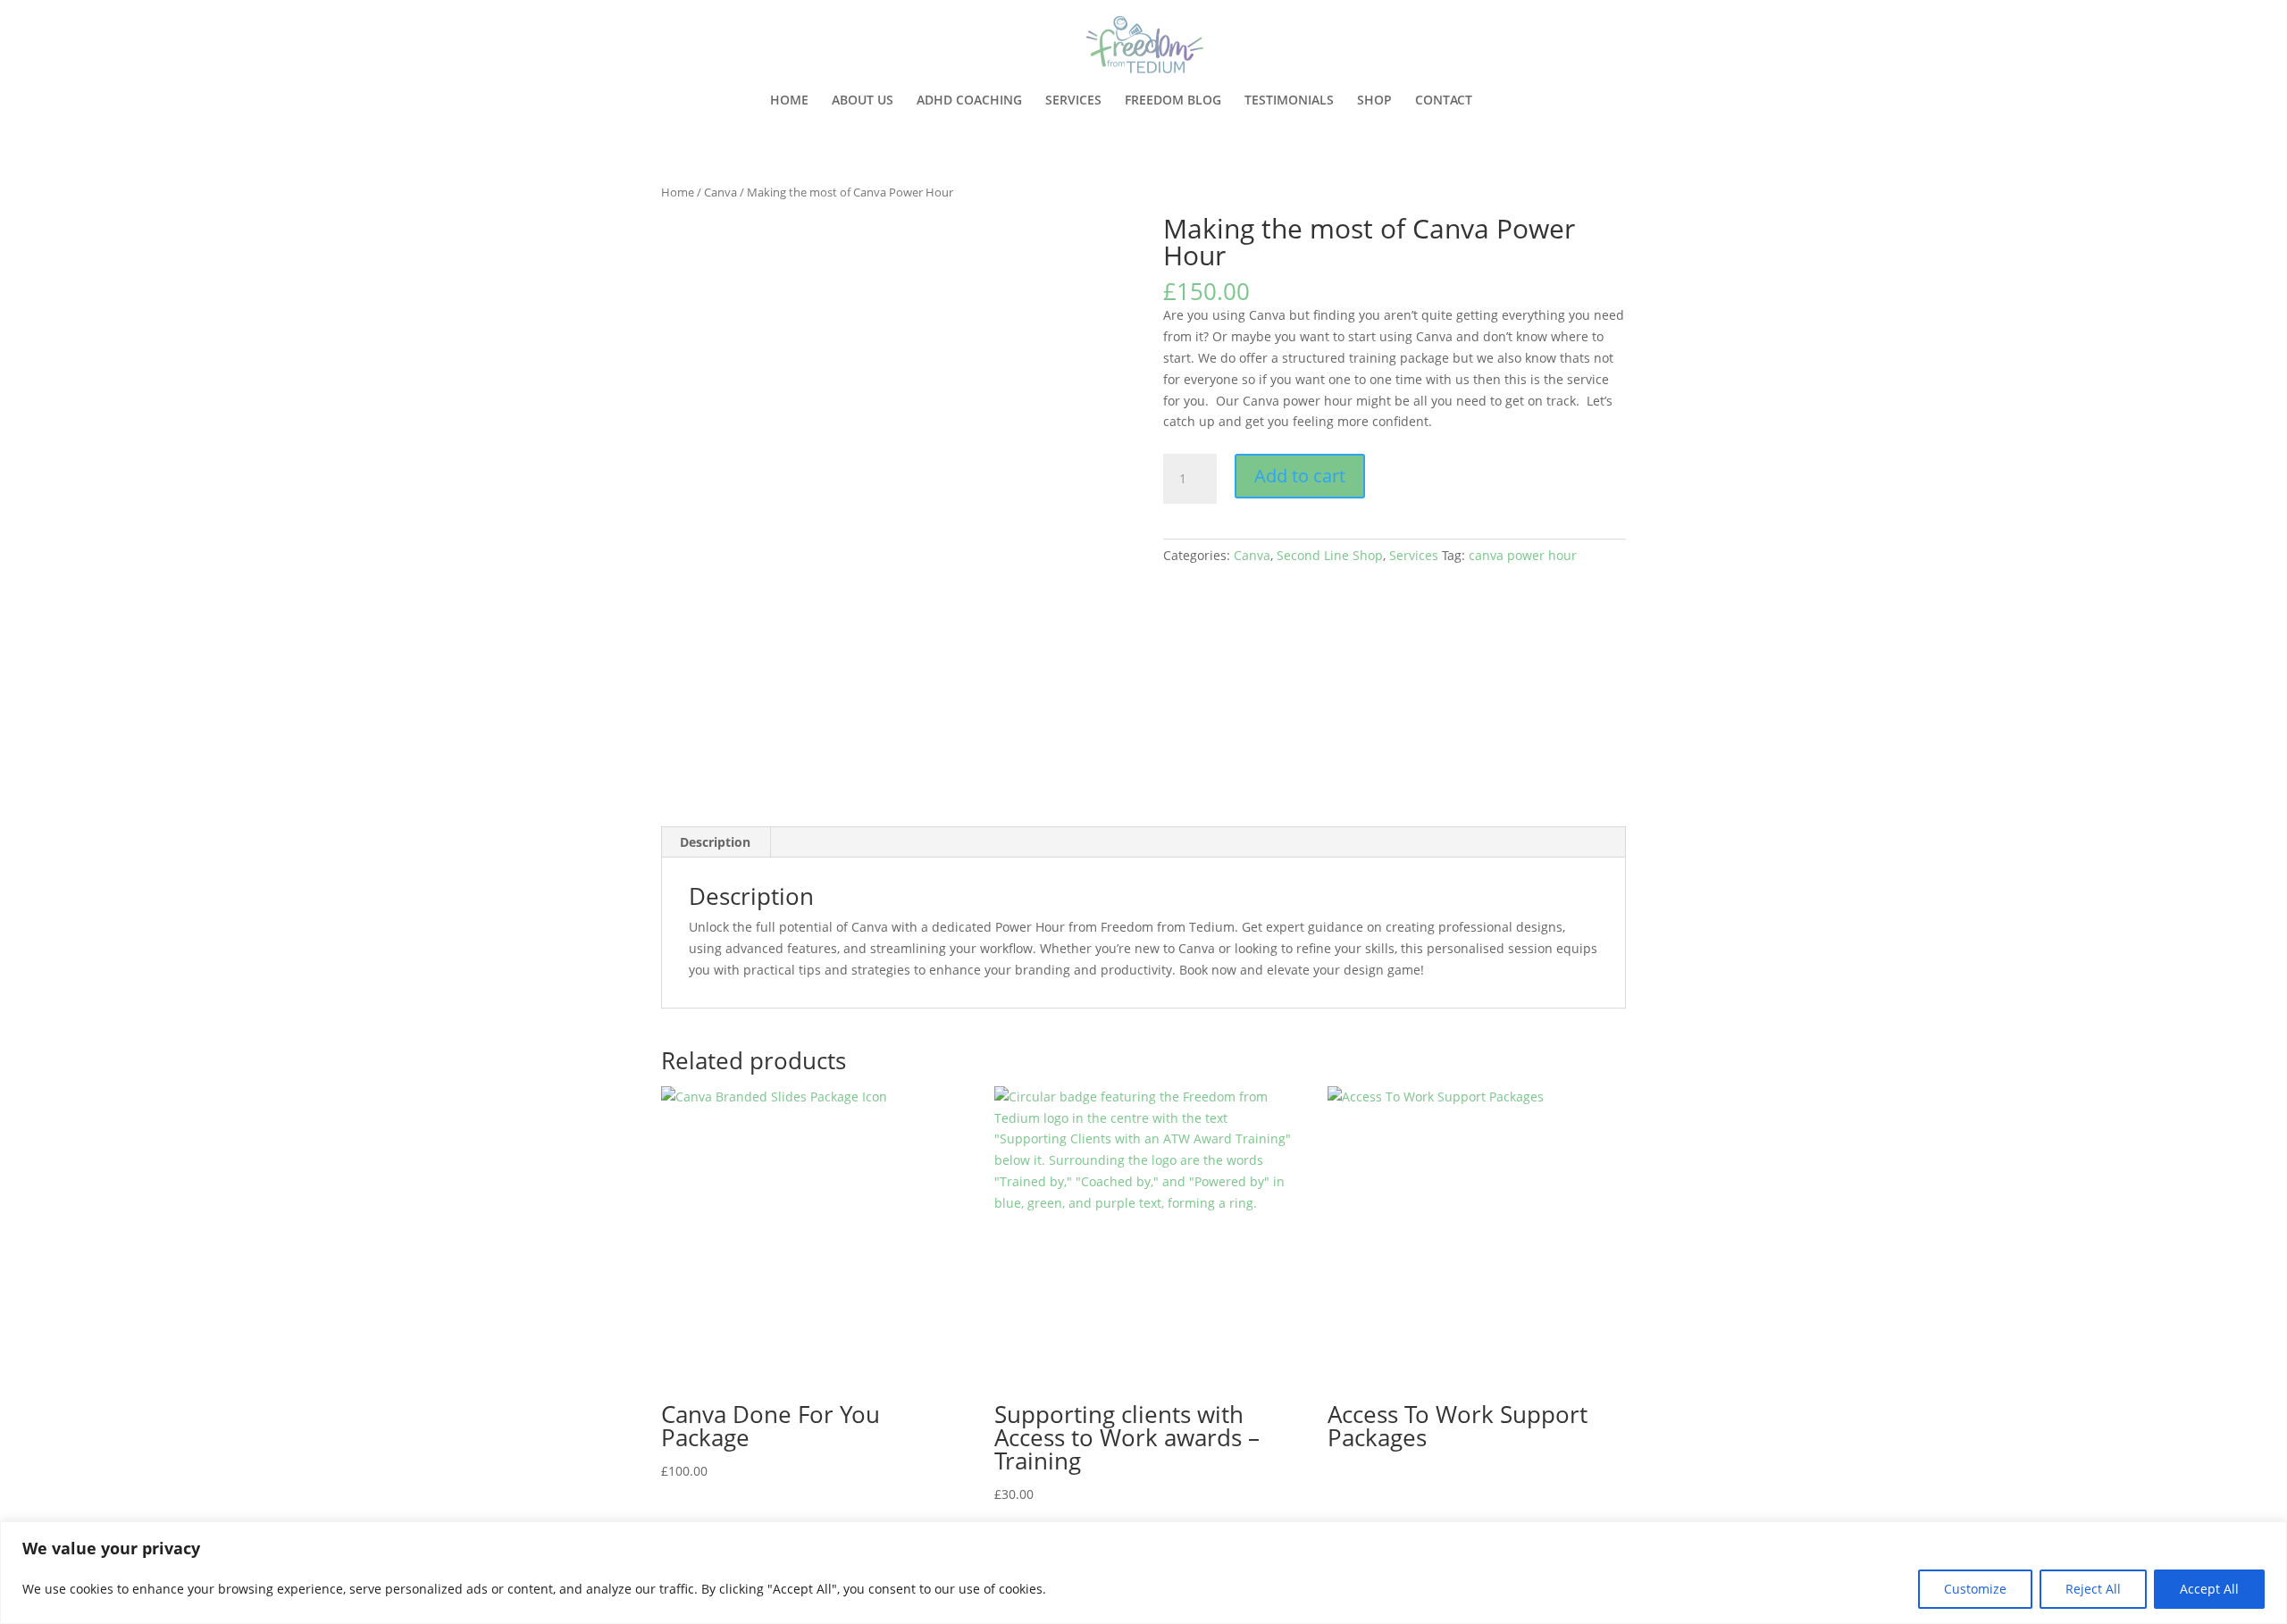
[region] (1143, 1573)
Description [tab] (715, 842)
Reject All (2093, 1589)
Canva (720, 192)
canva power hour (1523, 555)
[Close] (2268, 1536)
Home (678, 192)
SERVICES (1073, 101)
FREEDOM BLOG (1173, 101)
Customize (1975, 1589)
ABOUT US (863, 101)
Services (1414, 555)
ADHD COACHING (969, 101)
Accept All (2209, 1589)
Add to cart (1300, 476)
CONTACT (1444, 101)
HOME (789, 101)
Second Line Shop (1330, 555)
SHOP (1374, 101)
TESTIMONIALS (1289, 101)
